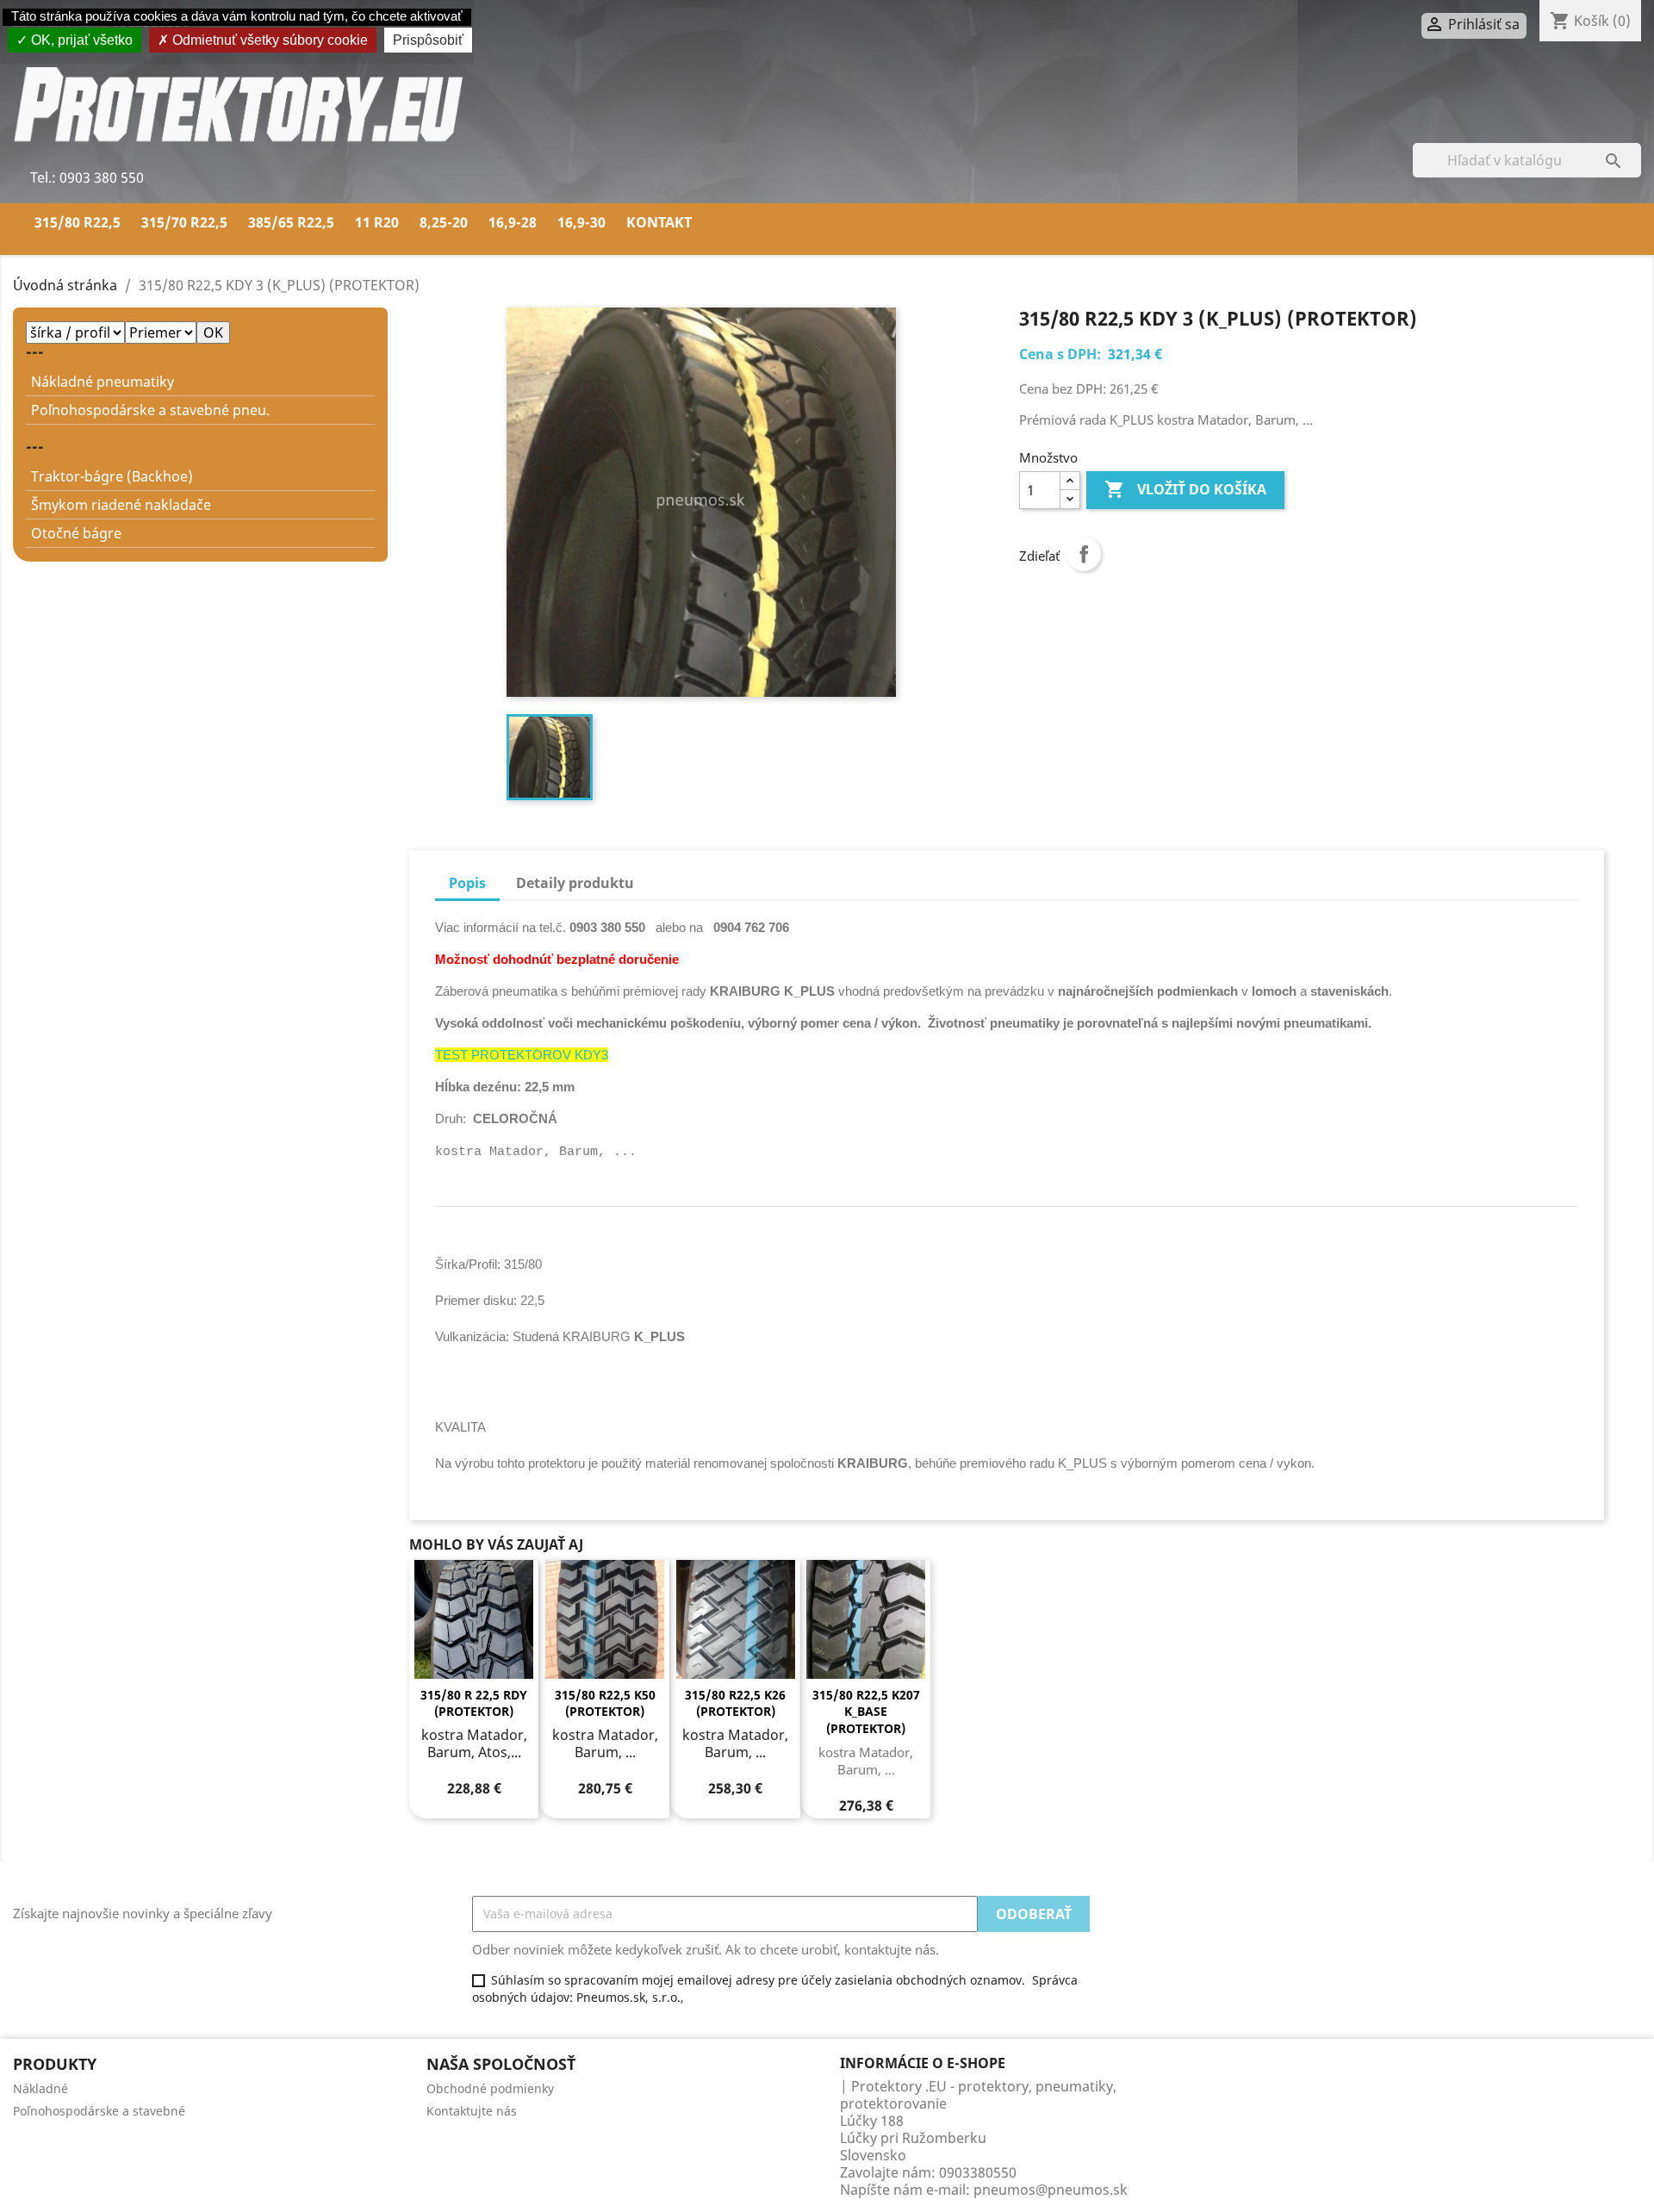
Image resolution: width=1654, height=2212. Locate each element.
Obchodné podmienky (490, 2088)
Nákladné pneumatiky (103, 382)
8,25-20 (444, 222)
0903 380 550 (100, 177)
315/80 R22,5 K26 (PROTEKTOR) (735, 1703)
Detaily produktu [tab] (575, 883)
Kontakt (659, 222)
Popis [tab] (467, 883)
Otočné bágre (76, 533)
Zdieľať (1084, 554)
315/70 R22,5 (184, 222)
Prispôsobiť (428, 40)
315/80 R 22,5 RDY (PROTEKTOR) (474, 1703)
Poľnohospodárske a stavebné (99, 2111)
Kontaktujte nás (472, 2111)
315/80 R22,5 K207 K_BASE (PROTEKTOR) (866, 1712)
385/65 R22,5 (291, 222)
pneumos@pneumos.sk (1051, 2190)
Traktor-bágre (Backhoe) (112, 476)
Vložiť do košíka (1185, 489)
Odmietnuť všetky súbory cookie (268, 40)
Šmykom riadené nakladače (121, 505)
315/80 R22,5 (78, 222)
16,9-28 (513, 222)
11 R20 (377, 222)
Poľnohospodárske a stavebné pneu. (150, 410)
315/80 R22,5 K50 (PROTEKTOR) (605, 1703)
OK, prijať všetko (80, 40)
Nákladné (40, 2088)
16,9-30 (581, 222)
